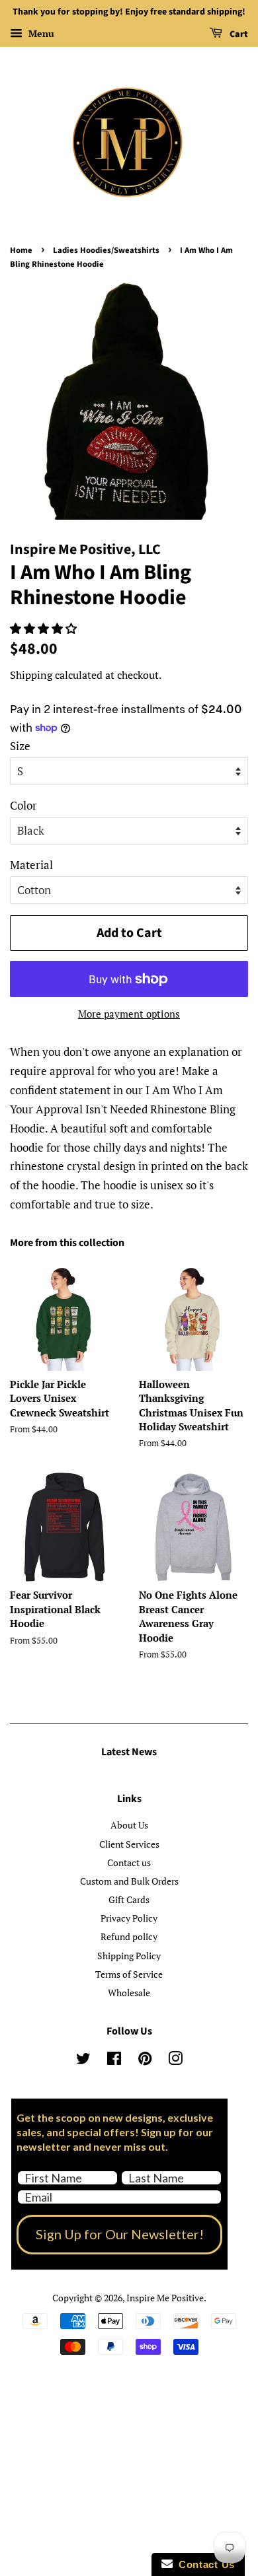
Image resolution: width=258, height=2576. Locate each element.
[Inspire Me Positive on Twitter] (83, 2061)
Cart (238, 34)
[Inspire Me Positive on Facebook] (114, 2061)
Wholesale (129, 1993)
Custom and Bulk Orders (129, 1881)
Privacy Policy (129, 1918)
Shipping (31, 675)
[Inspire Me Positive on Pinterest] (145, 2061)
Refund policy (129, 1936)
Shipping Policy (129, 1956)
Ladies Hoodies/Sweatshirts (106, 250)
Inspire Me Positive (165, 2298)
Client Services (129, 1844)
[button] (45, 628)
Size (20, 746)
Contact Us (204, 2564)
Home (21, 250)
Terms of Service (129, 1974)
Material (31, 865)
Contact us (129, 1862)
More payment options (129, 1014)
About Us (129, 1825)
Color (23, 805)
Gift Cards (129, 1899)
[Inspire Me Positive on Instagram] (175, 2061)
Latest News (129, 1752)
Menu (40, 33)
